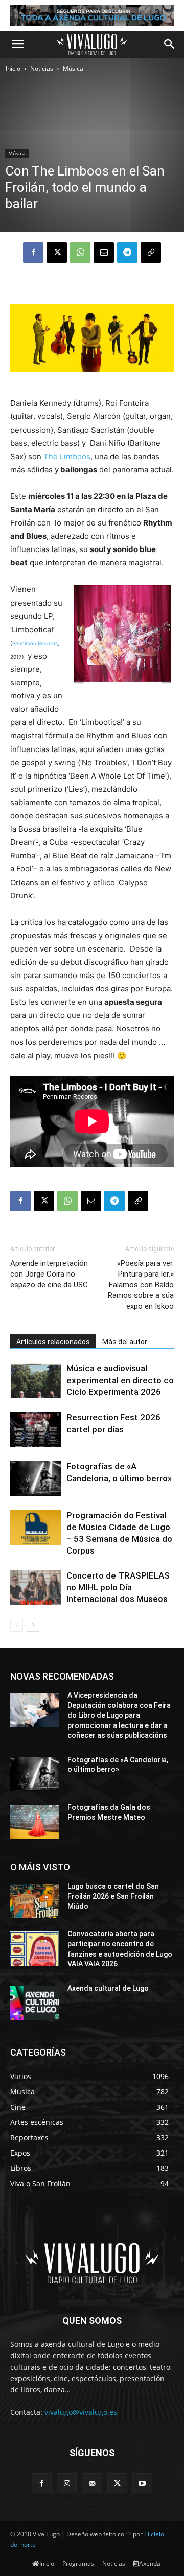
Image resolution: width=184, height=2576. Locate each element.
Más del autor (125, 1342)
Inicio (13, 69)
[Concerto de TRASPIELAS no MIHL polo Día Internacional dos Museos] (36, 1587)
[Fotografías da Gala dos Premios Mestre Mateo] (35, 1822)
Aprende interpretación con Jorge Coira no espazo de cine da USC (49, 1274)
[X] (57, 253)
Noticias (42, 69)
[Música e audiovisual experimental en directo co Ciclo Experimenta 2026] (36, 1380)
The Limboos (66, 456)
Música (73, 69)
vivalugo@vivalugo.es (81, 2412)
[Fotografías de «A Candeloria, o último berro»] (36, 1478)
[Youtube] (142, 2483)
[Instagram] (67, 2483)
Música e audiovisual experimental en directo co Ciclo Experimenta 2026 (120, 1380)
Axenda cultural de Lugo (108, 1988)
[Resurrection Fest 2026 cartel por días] (36, 1429)
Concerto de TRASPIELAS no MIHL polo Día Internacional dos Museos (118, 1587)
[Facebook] (33, 253)
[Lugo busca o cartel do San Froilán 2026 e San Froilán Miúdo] (35, 1901)
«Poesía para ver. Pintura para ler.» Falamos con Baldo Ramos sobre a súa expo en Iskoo (141, 1285)
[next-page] (33, 1625)
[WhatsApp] (80, 253)
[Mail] (92, 2483)
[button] (17, 44)
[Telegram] (127, 253)
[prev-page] (17, 1625)
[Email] (104, 253)
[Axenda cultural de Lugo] (35, 2003)
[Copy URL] (151, 253)
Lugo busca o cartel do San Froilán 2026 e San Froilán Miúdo (113, 1896)
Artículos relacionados (53, 1342)
